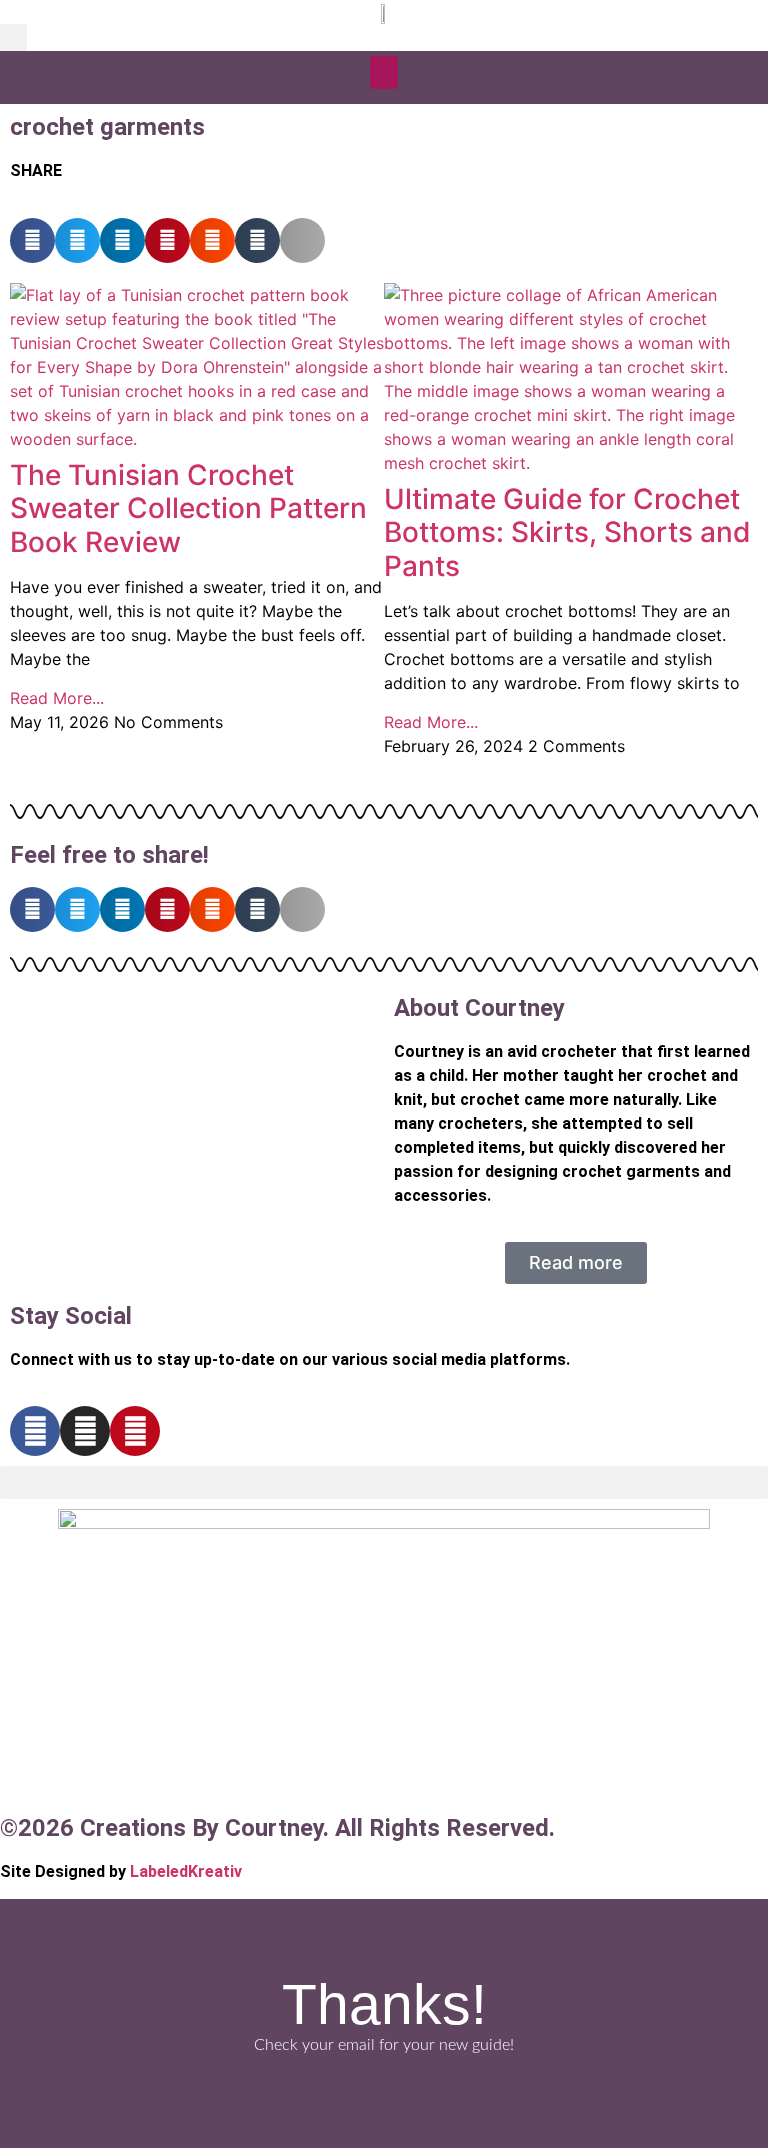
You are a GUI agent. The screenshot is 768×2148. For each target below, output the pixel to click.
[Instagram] (85, 1431)
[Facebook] (35, 1431)
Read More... (57, 698)
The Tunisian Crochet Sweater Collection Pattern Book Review (188, 508)
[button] (13, 37)
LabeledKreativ (186, 1871)
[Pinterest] (135, 1431)
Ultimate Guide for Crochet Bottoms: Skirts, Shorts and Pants (567, 532)
